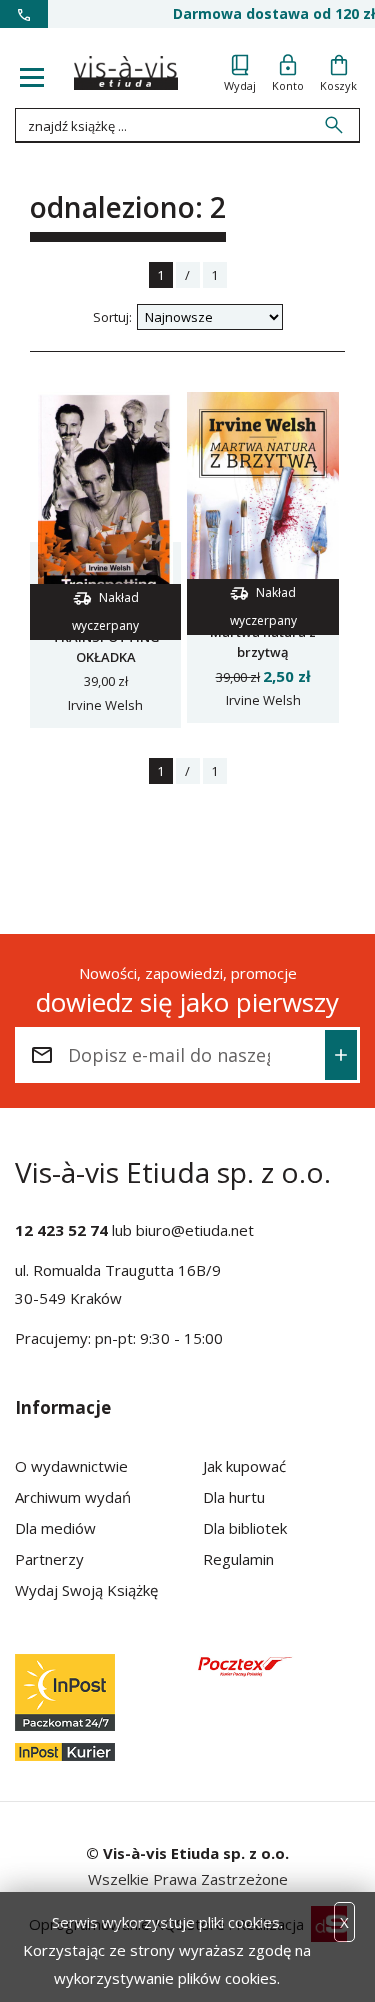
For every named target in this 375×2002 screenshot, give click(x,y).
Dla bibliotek (245, 1528)
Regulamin (238, 1559)
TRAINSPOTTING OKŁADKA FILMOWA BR (106, 657)
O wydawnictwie (71, 1466)
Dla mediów (55, 1528)
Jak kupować (244, 1466)
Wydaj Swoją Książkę (86, 1590)
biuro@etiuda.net (195, 1230)
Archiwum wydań (73, 1497)
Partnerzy (49, 1559)
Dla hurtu (234, 1497)
